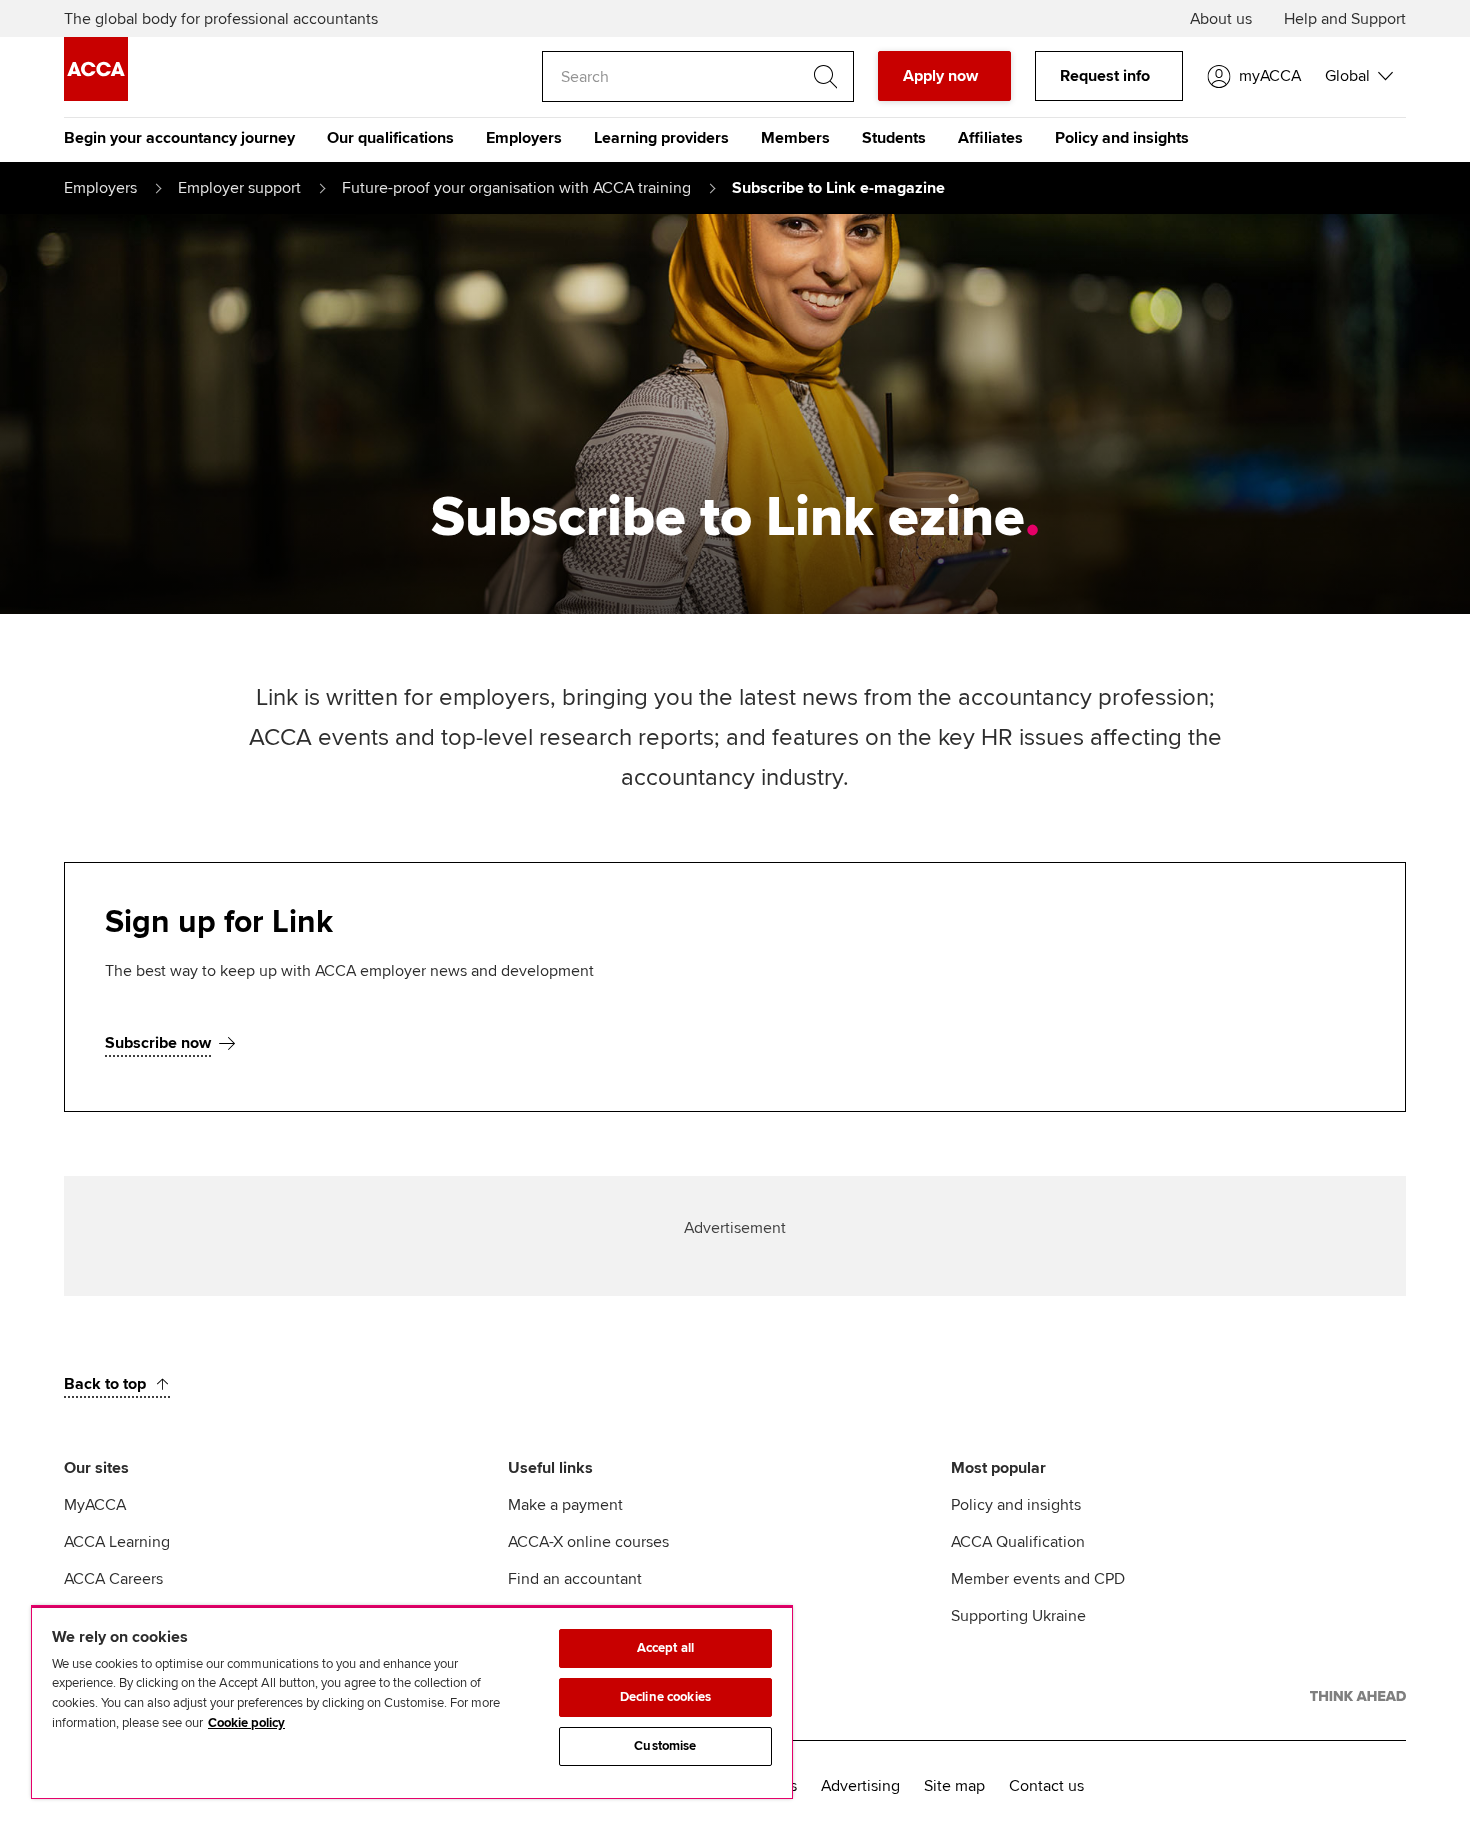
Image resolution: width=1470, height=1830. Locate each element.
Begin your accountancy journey (179, 138)
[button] (1359, 76)
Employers (524, 138)
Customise (665, 1746)
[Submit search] (825, 77)
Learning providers (661, 138)
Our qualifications (390, 138)
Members (795, 138)
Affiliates (990, 138)
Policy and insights (1122, 138)
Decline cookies (665, 1697)
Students (894, 138)
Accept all (665, 1648)
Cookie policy (246, 1723)
